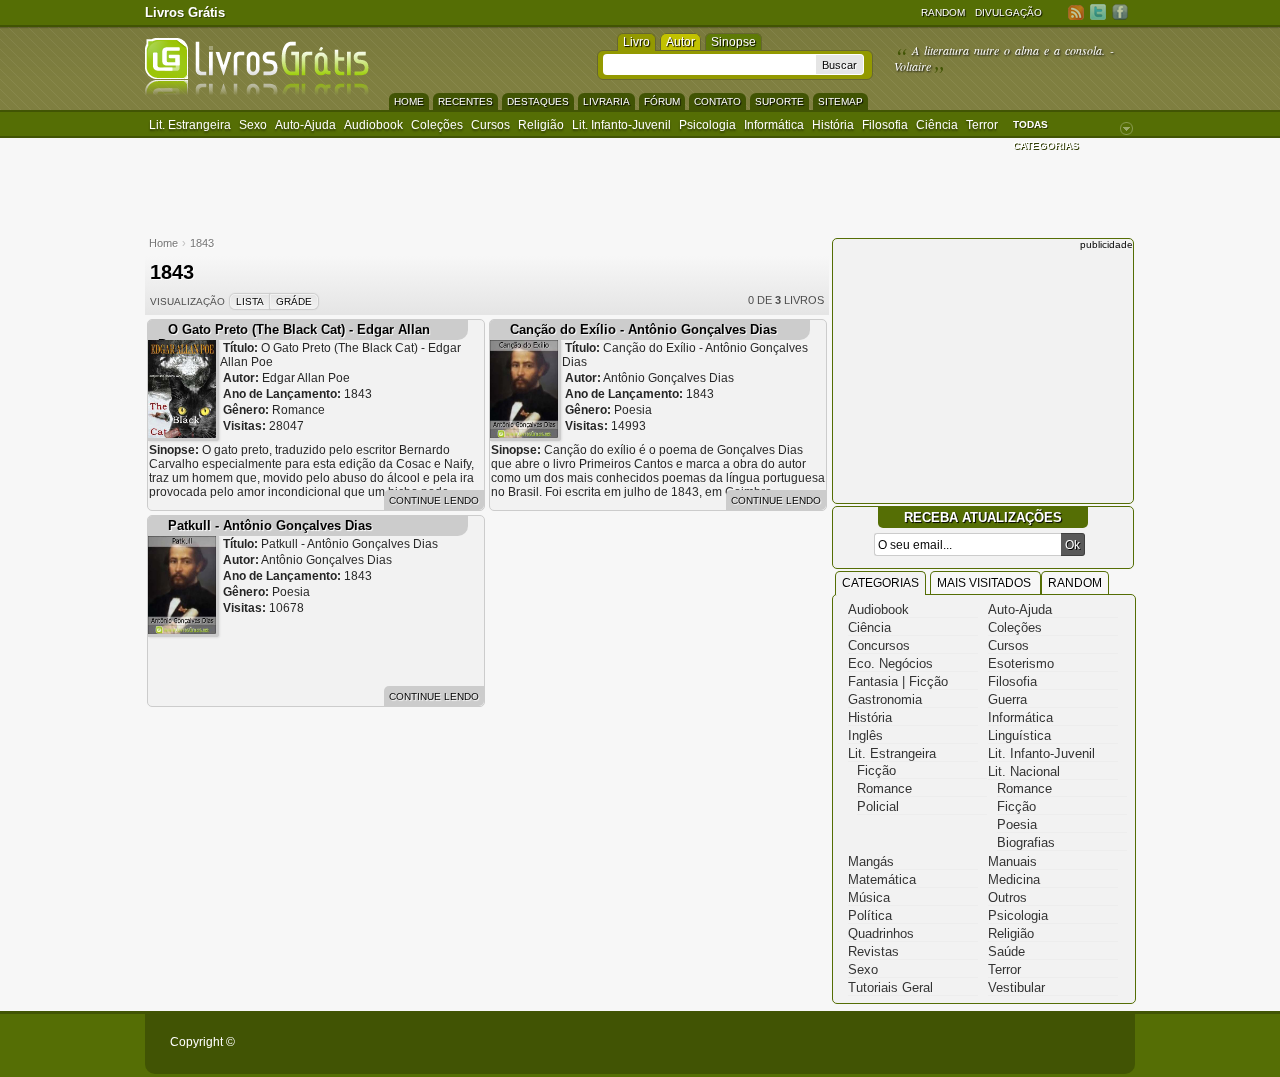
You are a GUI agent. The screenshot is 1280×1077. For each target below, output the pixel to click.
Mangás (871, 861)
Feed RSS (1076, 11)
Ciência (937, 125)
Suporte (779, 101)
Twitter (1098, 11)
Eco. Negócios (890, 663)
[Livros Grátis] (257, 91)
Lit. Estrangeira (190, 125)
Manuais (1012, 861)
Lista (250, 301)
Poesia (1017, 824)
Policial (878, 806)
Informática (774, 125)
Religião (541, 125)
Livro (636, 42)
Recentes (465, 101)
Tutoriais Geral (890, 987)
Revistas (873, 951)
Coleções (437, 125)
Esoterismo (1021, 663)
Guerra (1007, 699)
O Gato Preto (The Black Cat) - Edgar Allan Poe (294, 337)
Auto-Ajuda (1020, 609)
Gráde (294, 301)
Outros (1007, 897)
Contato (717, 101)
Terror (982, 125)
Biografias (1026, 842)
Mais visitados (985, 583)
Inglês (865, 735)
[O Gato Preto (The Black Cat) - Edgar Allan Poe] (182, 433)
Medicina (1014, 879)
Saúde (1006, 951)
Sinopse (733, 42)
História (833, 125)
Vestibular (1016, 987)
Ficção (876, 770)
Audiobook (373, 125)
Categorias (880, 583)
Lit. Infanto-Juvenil (621, 125)
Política (870, 915)
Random (943, 12)
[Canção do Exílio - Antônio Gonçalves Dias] (524, 433)
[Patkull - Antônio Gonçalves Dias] (182, 629)
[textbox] (709, 64)
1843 (202, 243)
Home (409, 101)
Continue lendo (434, 500)
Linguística (1019, 735)
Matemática (882, 879)
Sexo (253, 125)
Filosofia (885, 125)
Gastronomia (885, 699)
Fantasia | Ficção (898, 681)
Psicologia (707, 125)
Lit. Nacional (1024, 771)
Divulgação (1008, 12)
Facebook (1120, 11)
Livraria (606, 101)
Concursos (879, 645)
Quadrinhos (881, 933)
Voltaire (912, 66)
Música (869, 897)
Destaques (538, 101)
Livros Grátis (185, 12)
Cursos (490, 125)
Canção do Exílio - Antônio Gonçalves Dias (643, 329)
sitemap (840, 101)
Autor (680, 42)
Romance (884, 788)
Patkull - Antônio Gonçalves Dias (270, 525)
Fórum (662, 101)
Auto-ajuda (305, 125)
